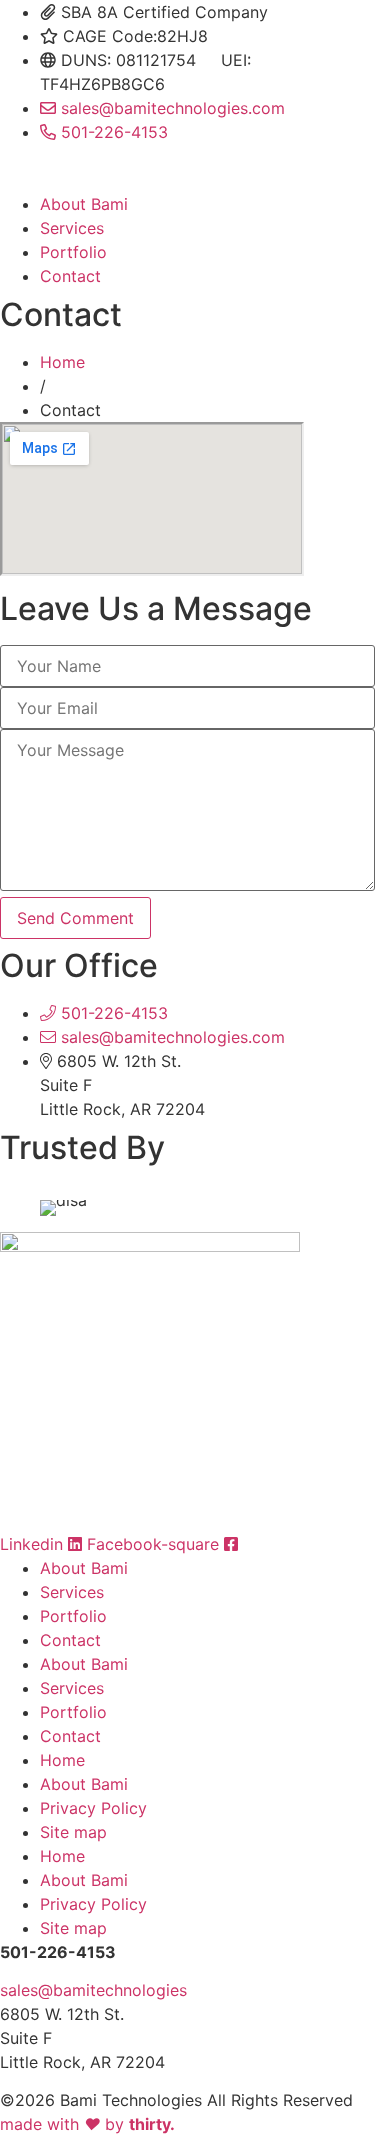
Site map (73, 1832)
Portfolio (73, 252)
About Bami (84, 204)
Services (72, 228)
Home (62, 362)
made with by (87, 2124)
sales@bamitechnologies (93, 1990)
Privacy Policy (93, 1808)
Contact (70, 276)
